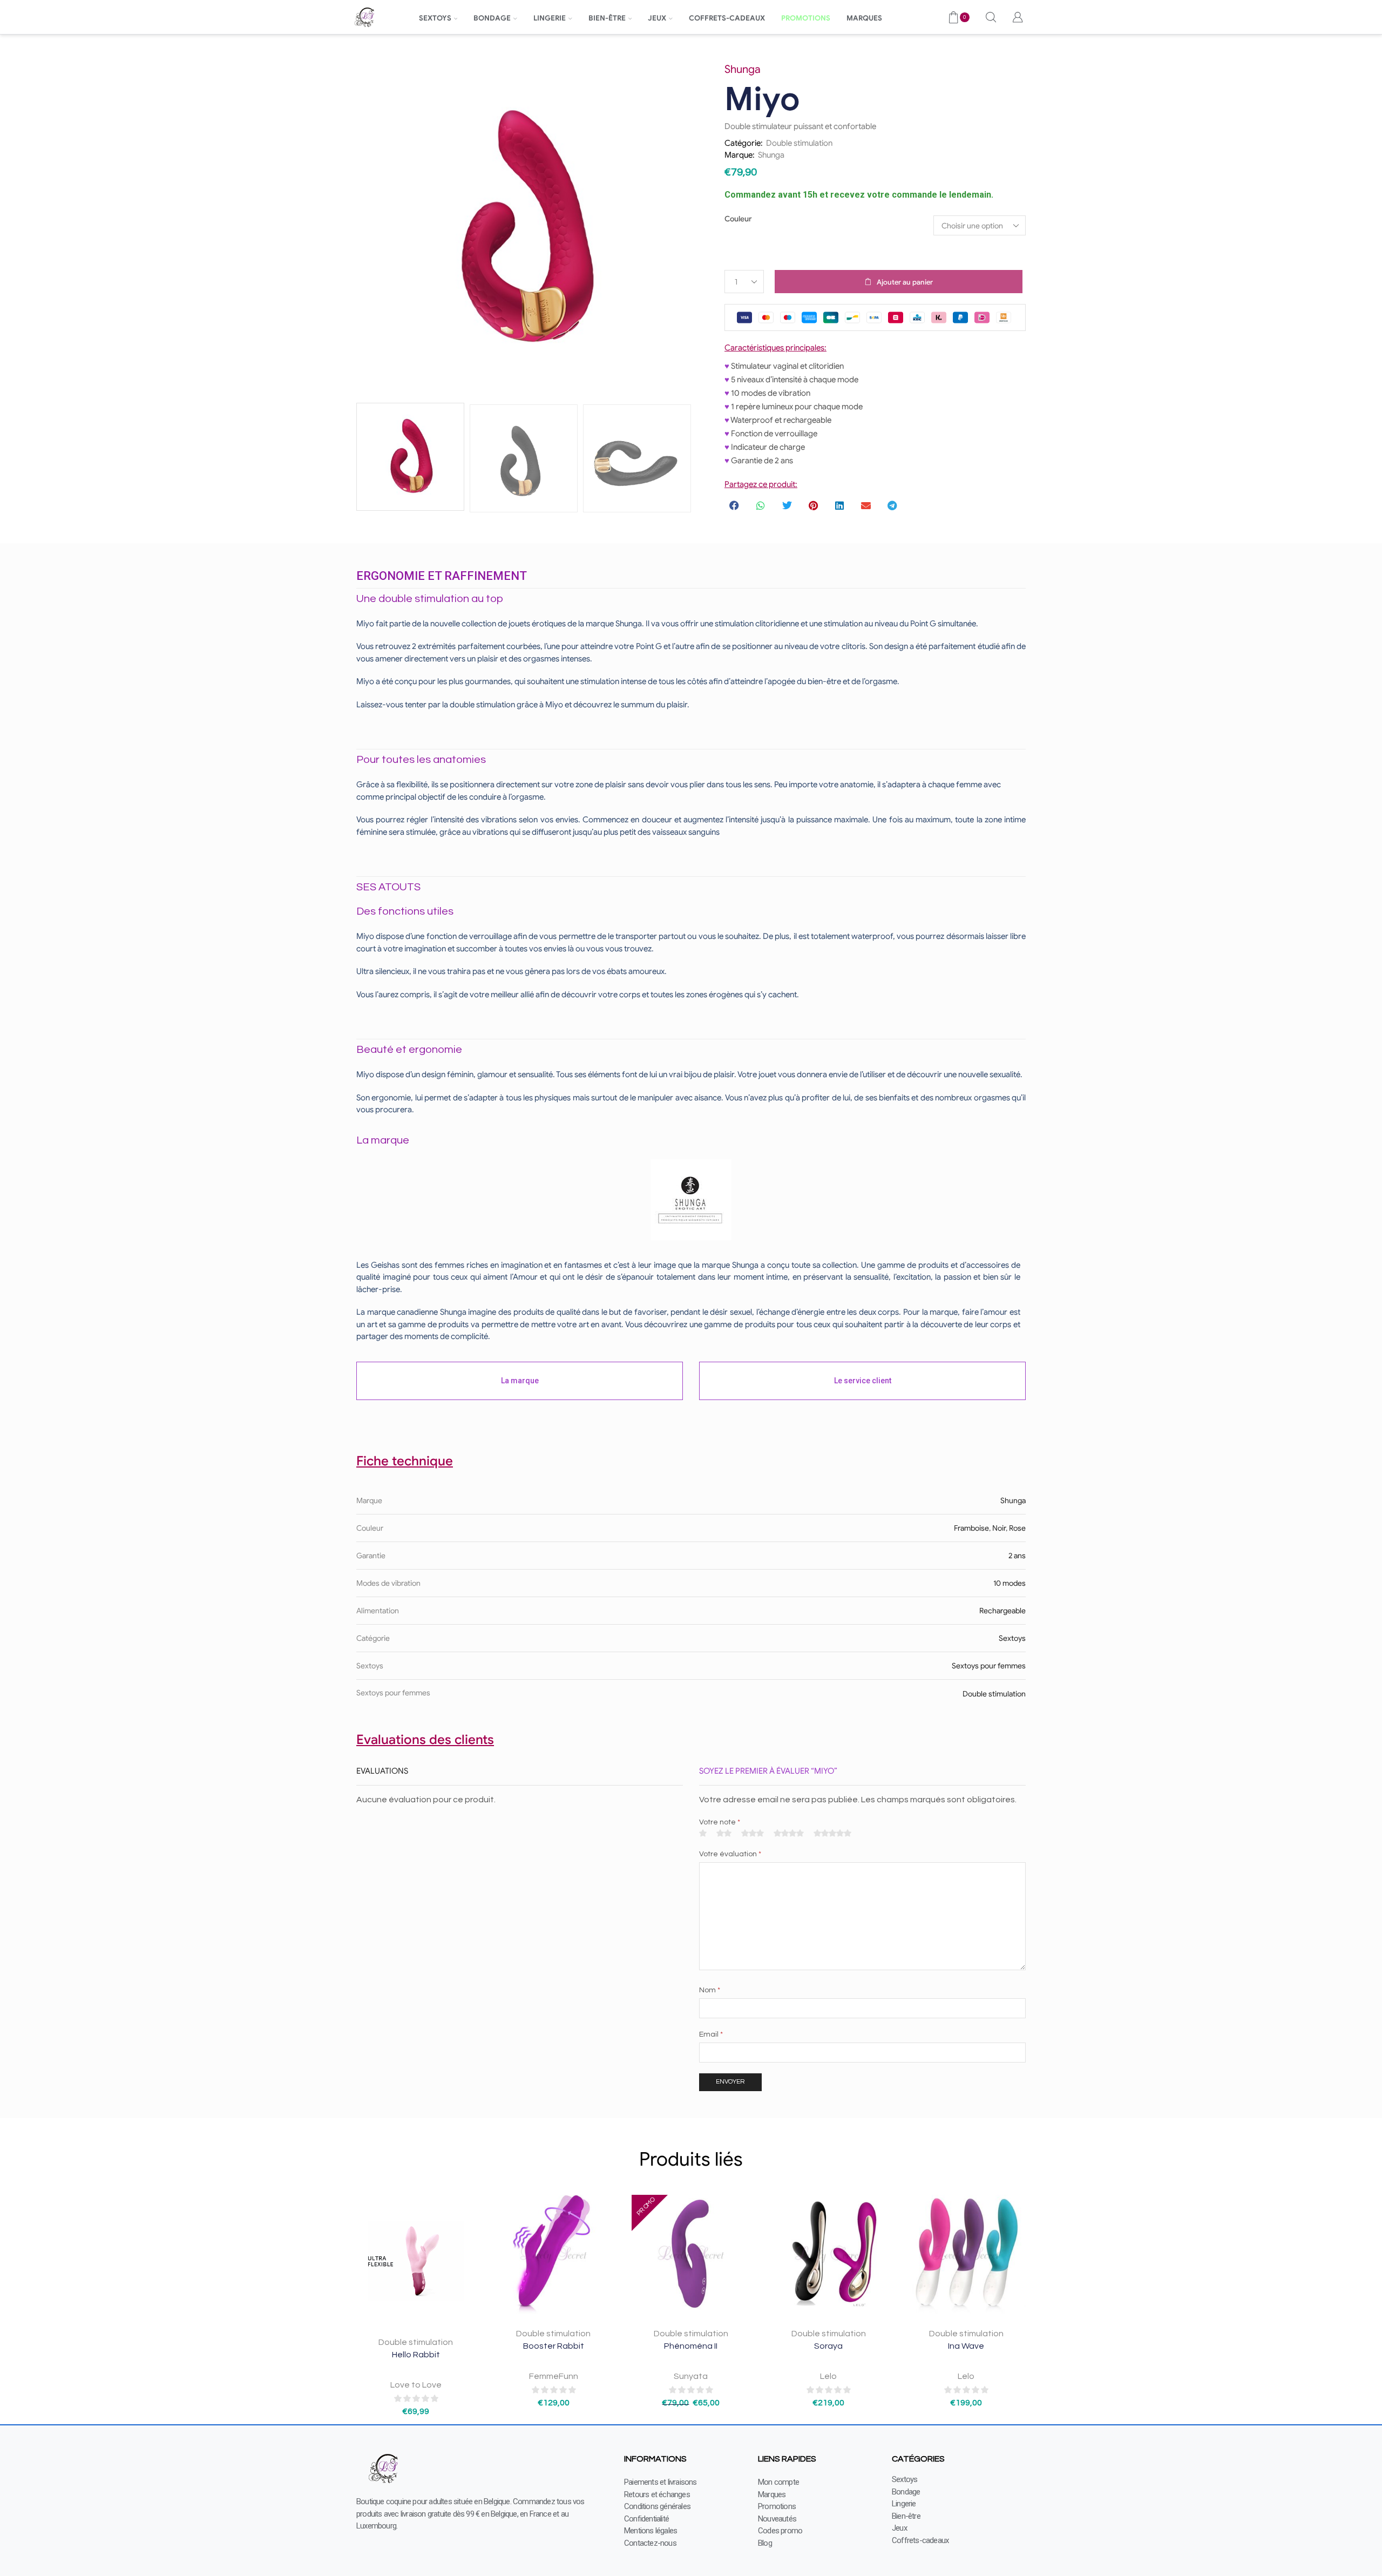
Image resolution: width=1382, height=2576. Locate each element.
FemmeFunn (554, 2376)
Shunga (771, 155)
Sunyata (691, 2376)
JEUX (657, 18)
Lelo (828, 2376)
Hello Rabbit (416, 2355)
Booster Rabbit (554, 2346)
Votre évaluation (730, 1854)
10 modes (1010, 1583)
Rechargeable (1002, 1611)
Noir (999, 1528)
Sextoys (1012, 1638)
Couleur (738, 219)
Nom (710, 1990)
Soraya (828, 2346)
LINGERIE (550, 18)
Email (711, 2034)
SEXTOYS (435, 18)
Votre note (720, 1822)
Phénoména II (691, 2346)
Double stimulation (799, 143)
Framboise (971, 1528)
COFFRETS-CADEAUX (727, 18)
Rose (1017, 1528)
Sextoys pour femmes (989, 1666)
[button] (735, 505)
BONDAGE (492, 18)
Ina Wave (966, 2346)
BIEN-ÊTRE (607, 18)
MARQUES (864, 18)
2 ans (1017, 1556)
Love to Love (416, 2385)
